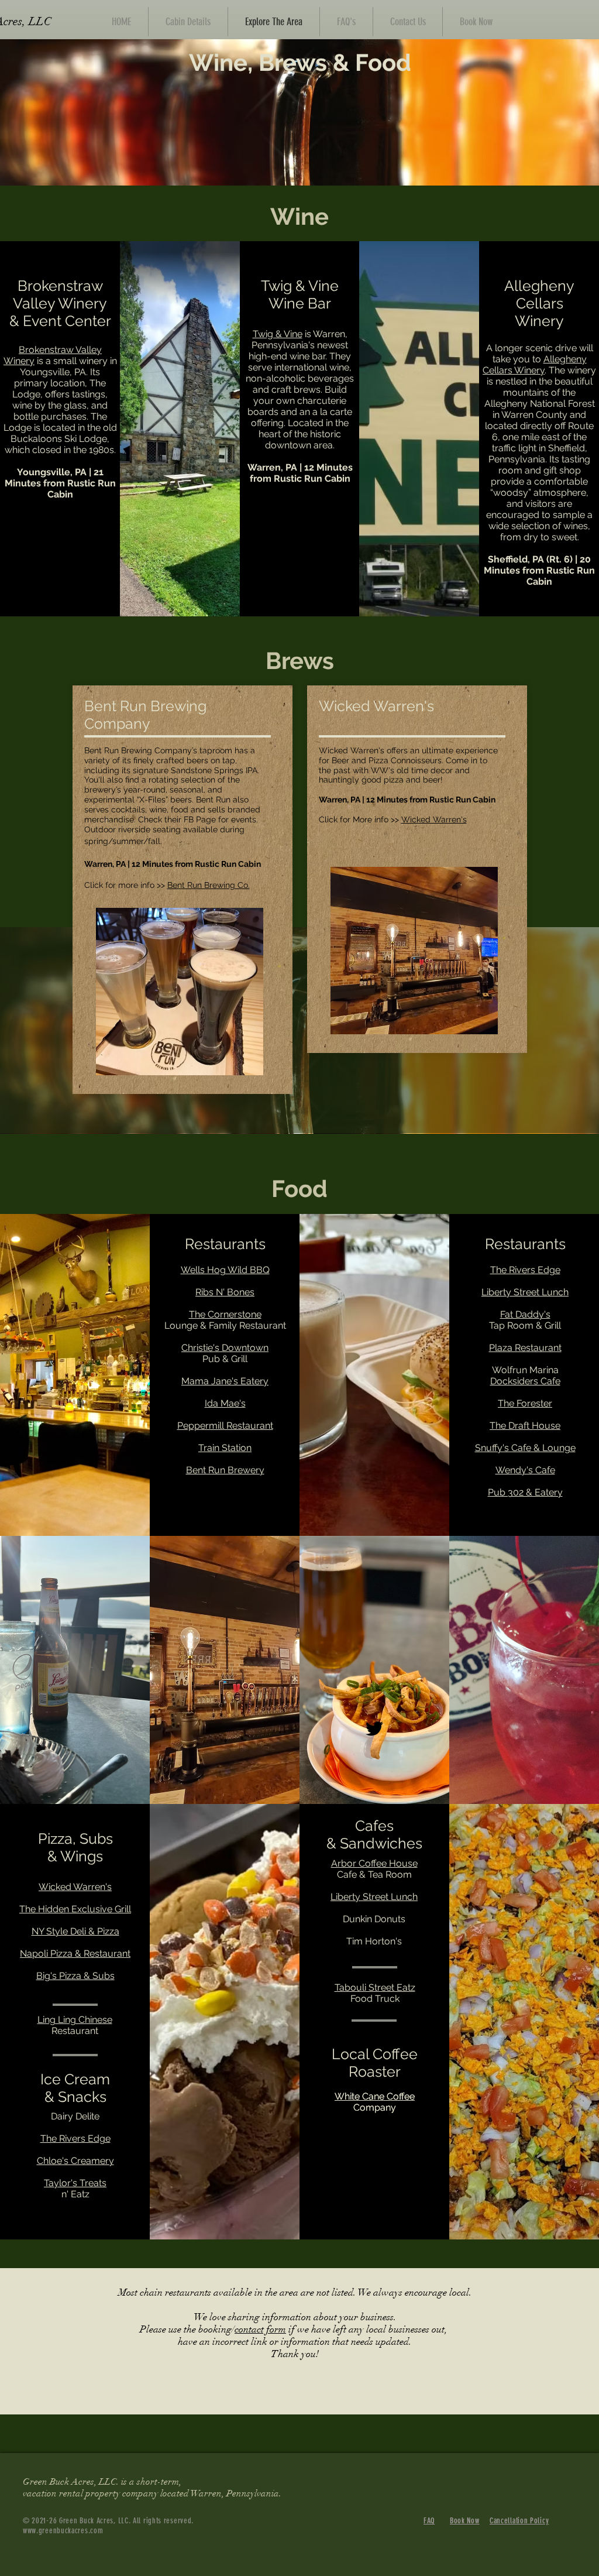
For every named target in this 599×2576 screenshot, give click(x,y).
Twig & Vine (278, 334)
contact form (260, 2329)
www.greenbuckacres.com (63, 2531)
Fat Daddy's (525, 1314)
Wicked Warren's (434, 819)
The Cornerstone (225, 1314)
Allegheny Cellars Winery (535, 365)
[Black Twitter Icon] (374, 1728)
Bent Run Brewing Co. (209, 885)
